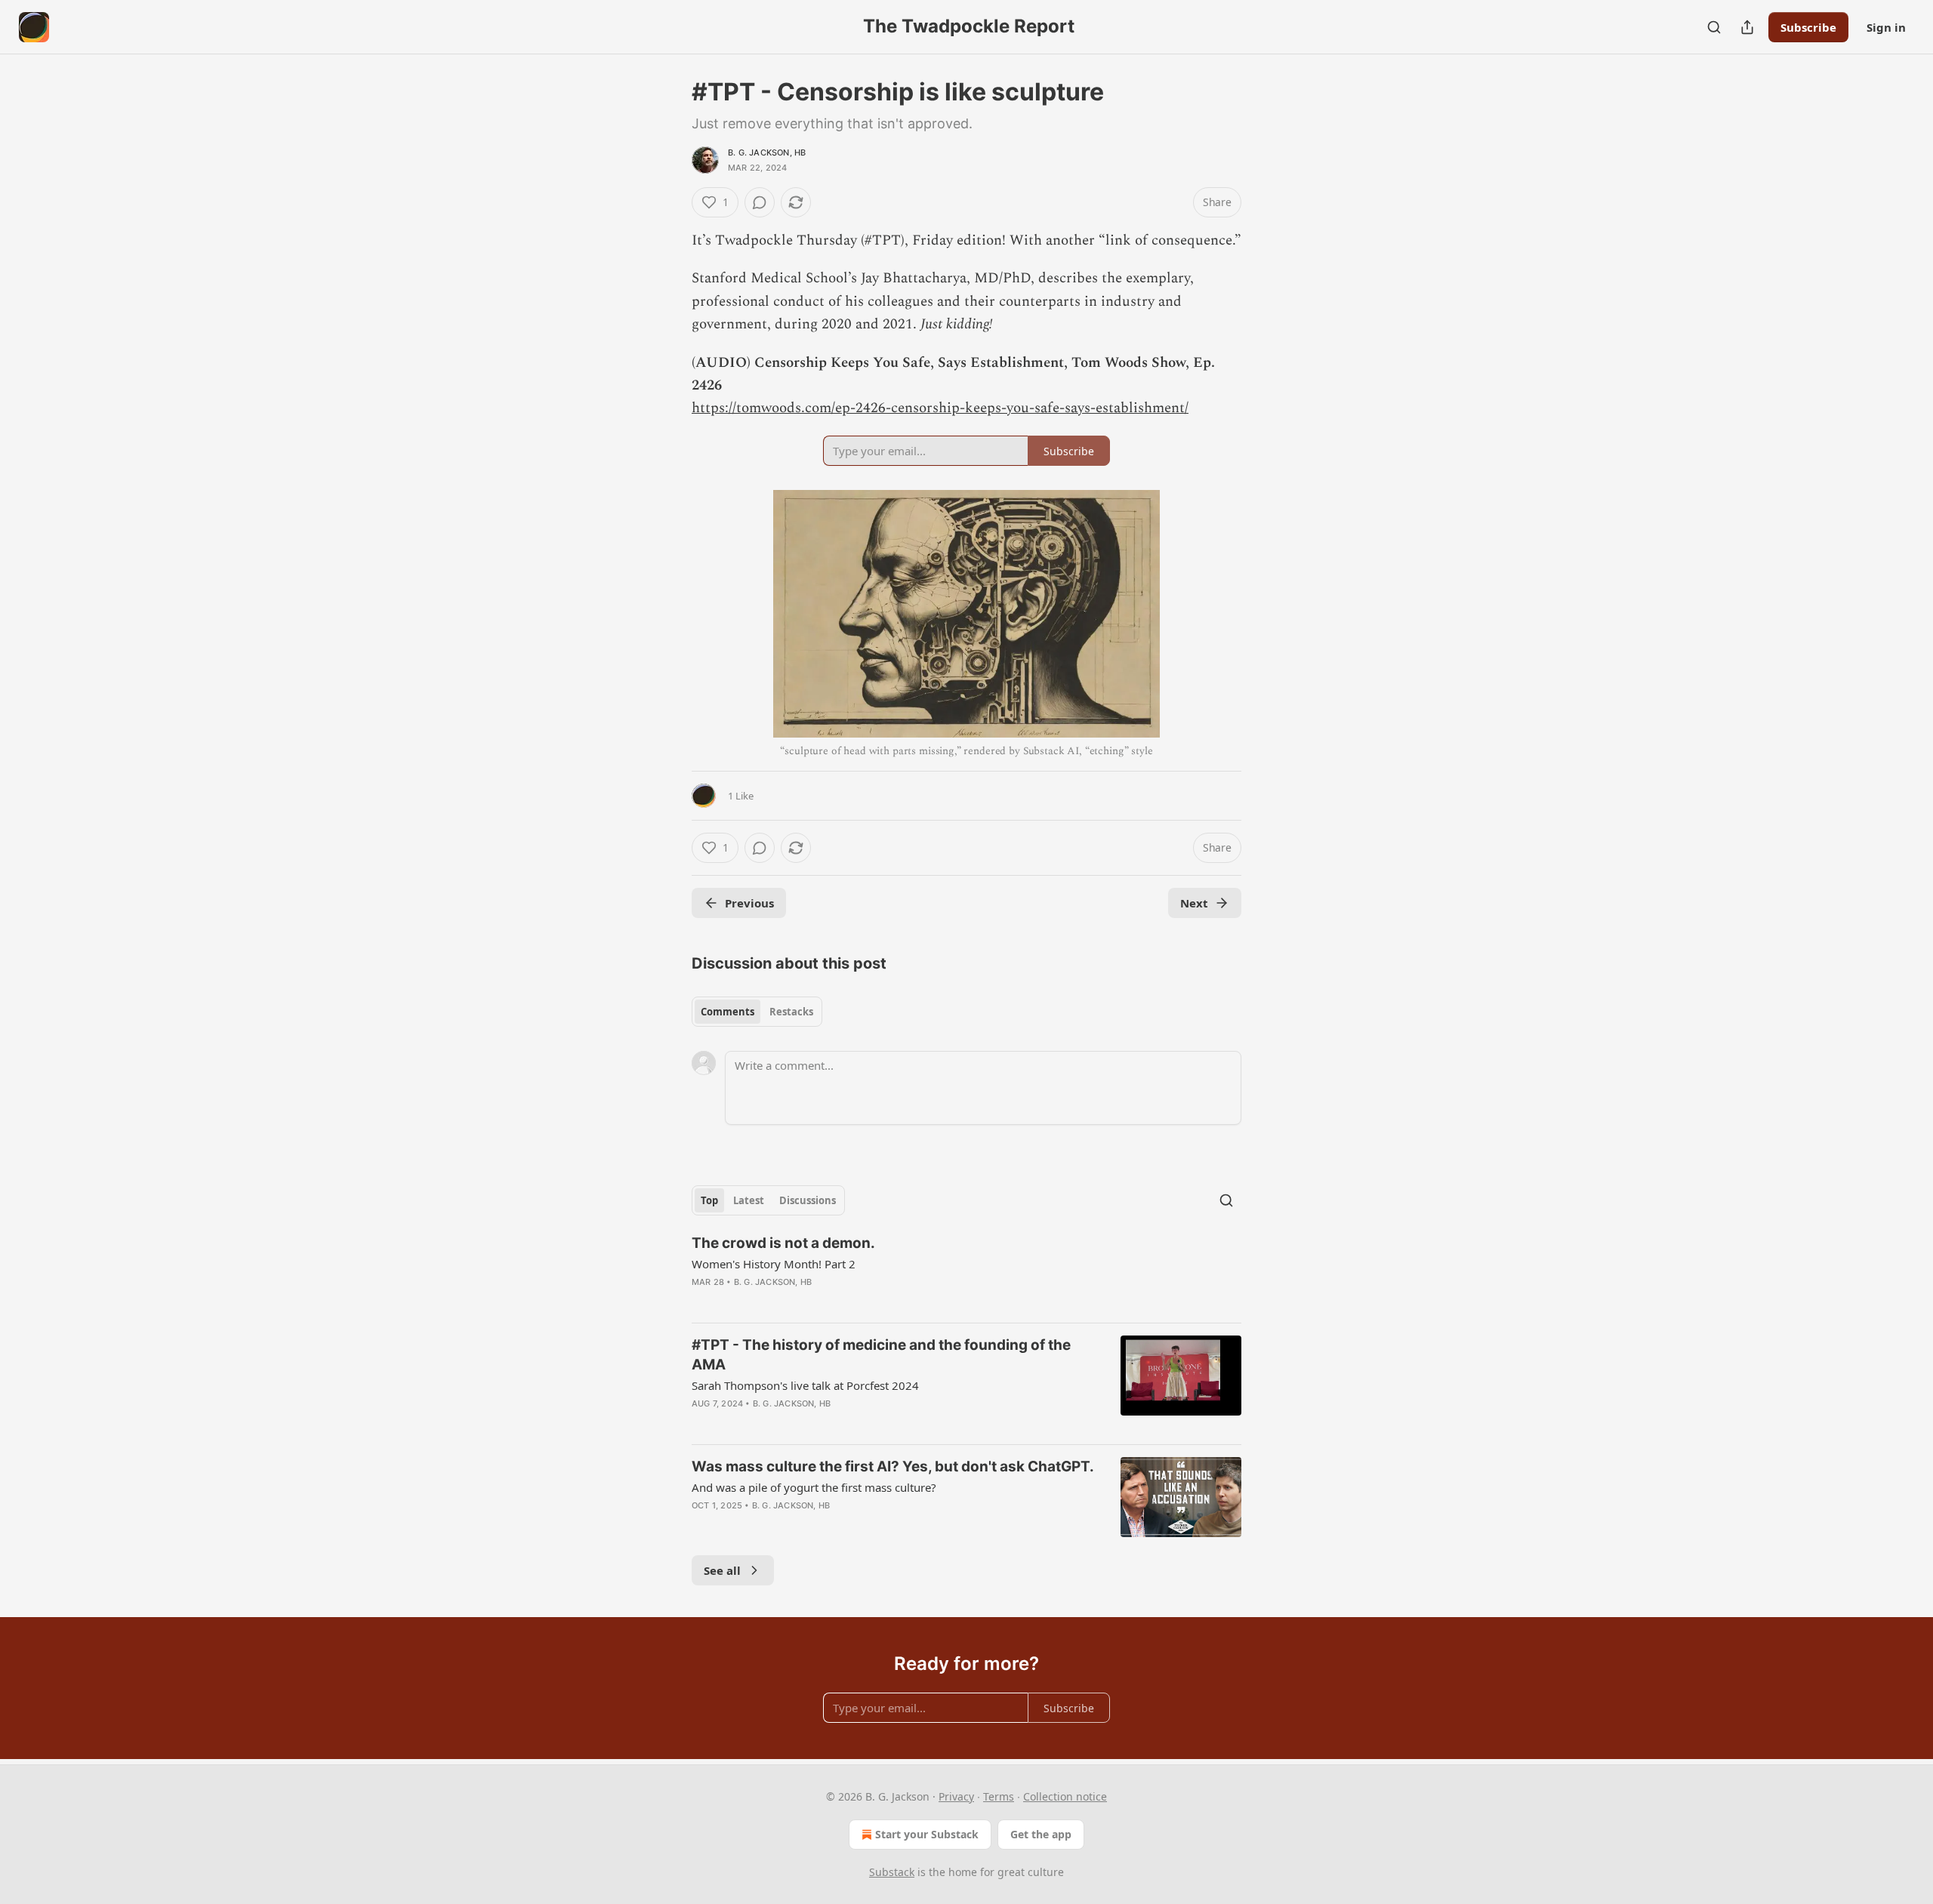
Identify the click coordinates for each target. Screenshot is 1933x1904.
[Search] (1714, 27)
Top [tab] (709, 1200)
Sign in (1886, 27)
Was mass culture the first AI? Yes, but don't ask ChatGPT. (893, 1467)
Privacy (956, 1796)
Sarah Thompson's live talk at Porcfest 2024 (805, 1385)
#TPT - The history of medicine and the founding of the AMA (881, 1355)
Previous (749, 903)
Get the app (1041, 1834)
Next (1194, 903)
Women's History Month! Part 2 (774, 1264)
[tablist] (757, 1012)
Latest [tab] (749, 1200)
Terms (999, 1796)
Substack (892, 1872)
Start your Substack (927, 1834)
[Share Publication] (1747, 27)
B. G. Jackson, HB (767, 153)
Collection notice (1065, 1796)
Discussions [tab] (808, 1200)
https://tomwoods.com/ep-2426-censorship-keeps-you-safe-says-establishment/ (940, 408)
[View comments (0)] (760, 202)
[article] (966, 1272)
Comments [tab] (728, 1012)
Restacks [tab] (791, 1012)
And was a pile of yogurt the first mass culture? (814, 1487)
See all (722, 1570)
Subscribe (1808, 27)
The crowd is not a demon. (783, 1243)
